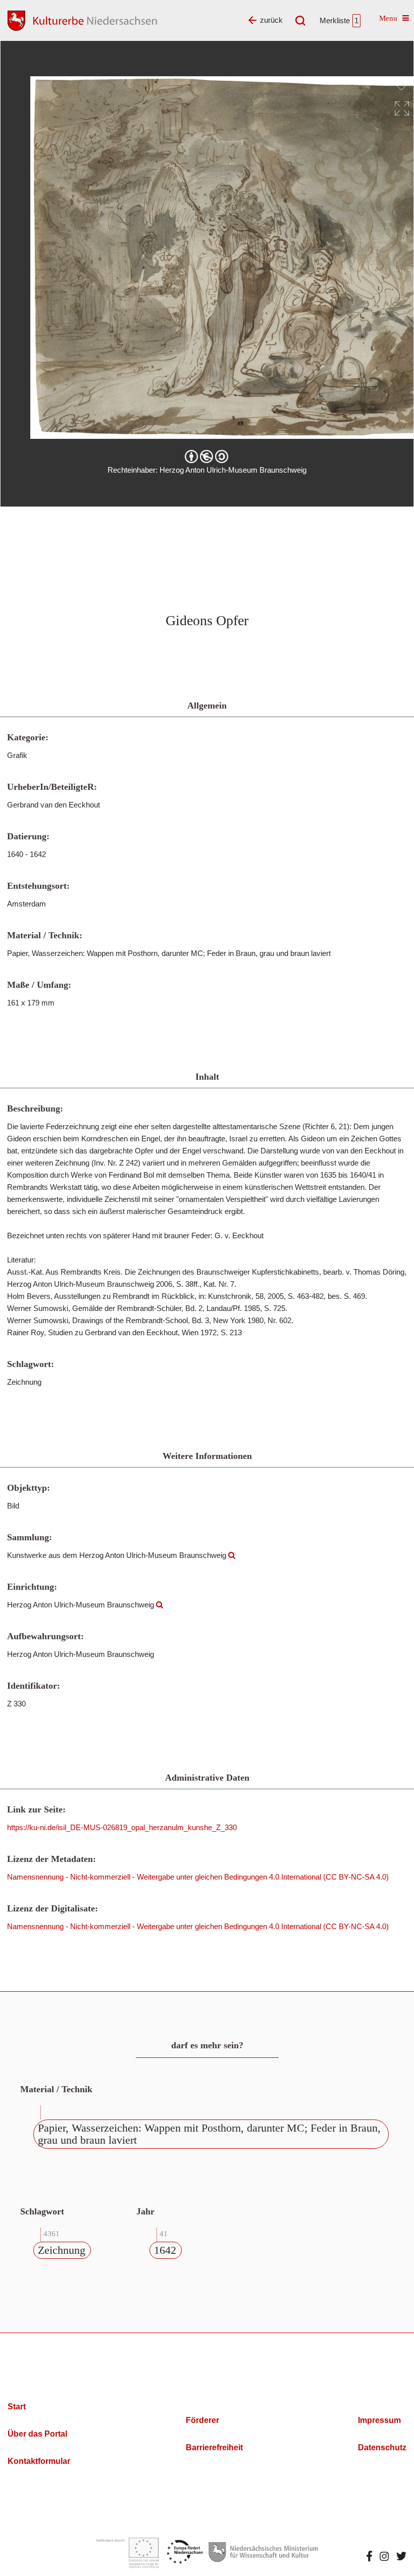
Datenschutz (382, 2447)
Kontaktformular (39, 2461)
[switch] (401, 84)
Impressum (379, 2420)
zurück (271, 20)
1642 (165, 2250)
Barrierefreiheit (214, 2447)
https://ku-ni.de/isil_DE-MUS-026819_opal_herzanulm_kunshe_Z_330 (122, 1827)
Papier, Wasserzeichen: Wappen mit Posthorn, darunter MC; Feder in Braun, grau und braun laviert (209, 2134)
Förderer (202, 2420)
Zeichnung (62, 2250)
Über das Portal (37, 2434)
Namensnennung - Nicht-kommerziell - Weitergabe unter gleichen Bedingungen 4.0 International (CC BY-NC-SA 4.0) (198, 1877)
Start (17, 2407)
